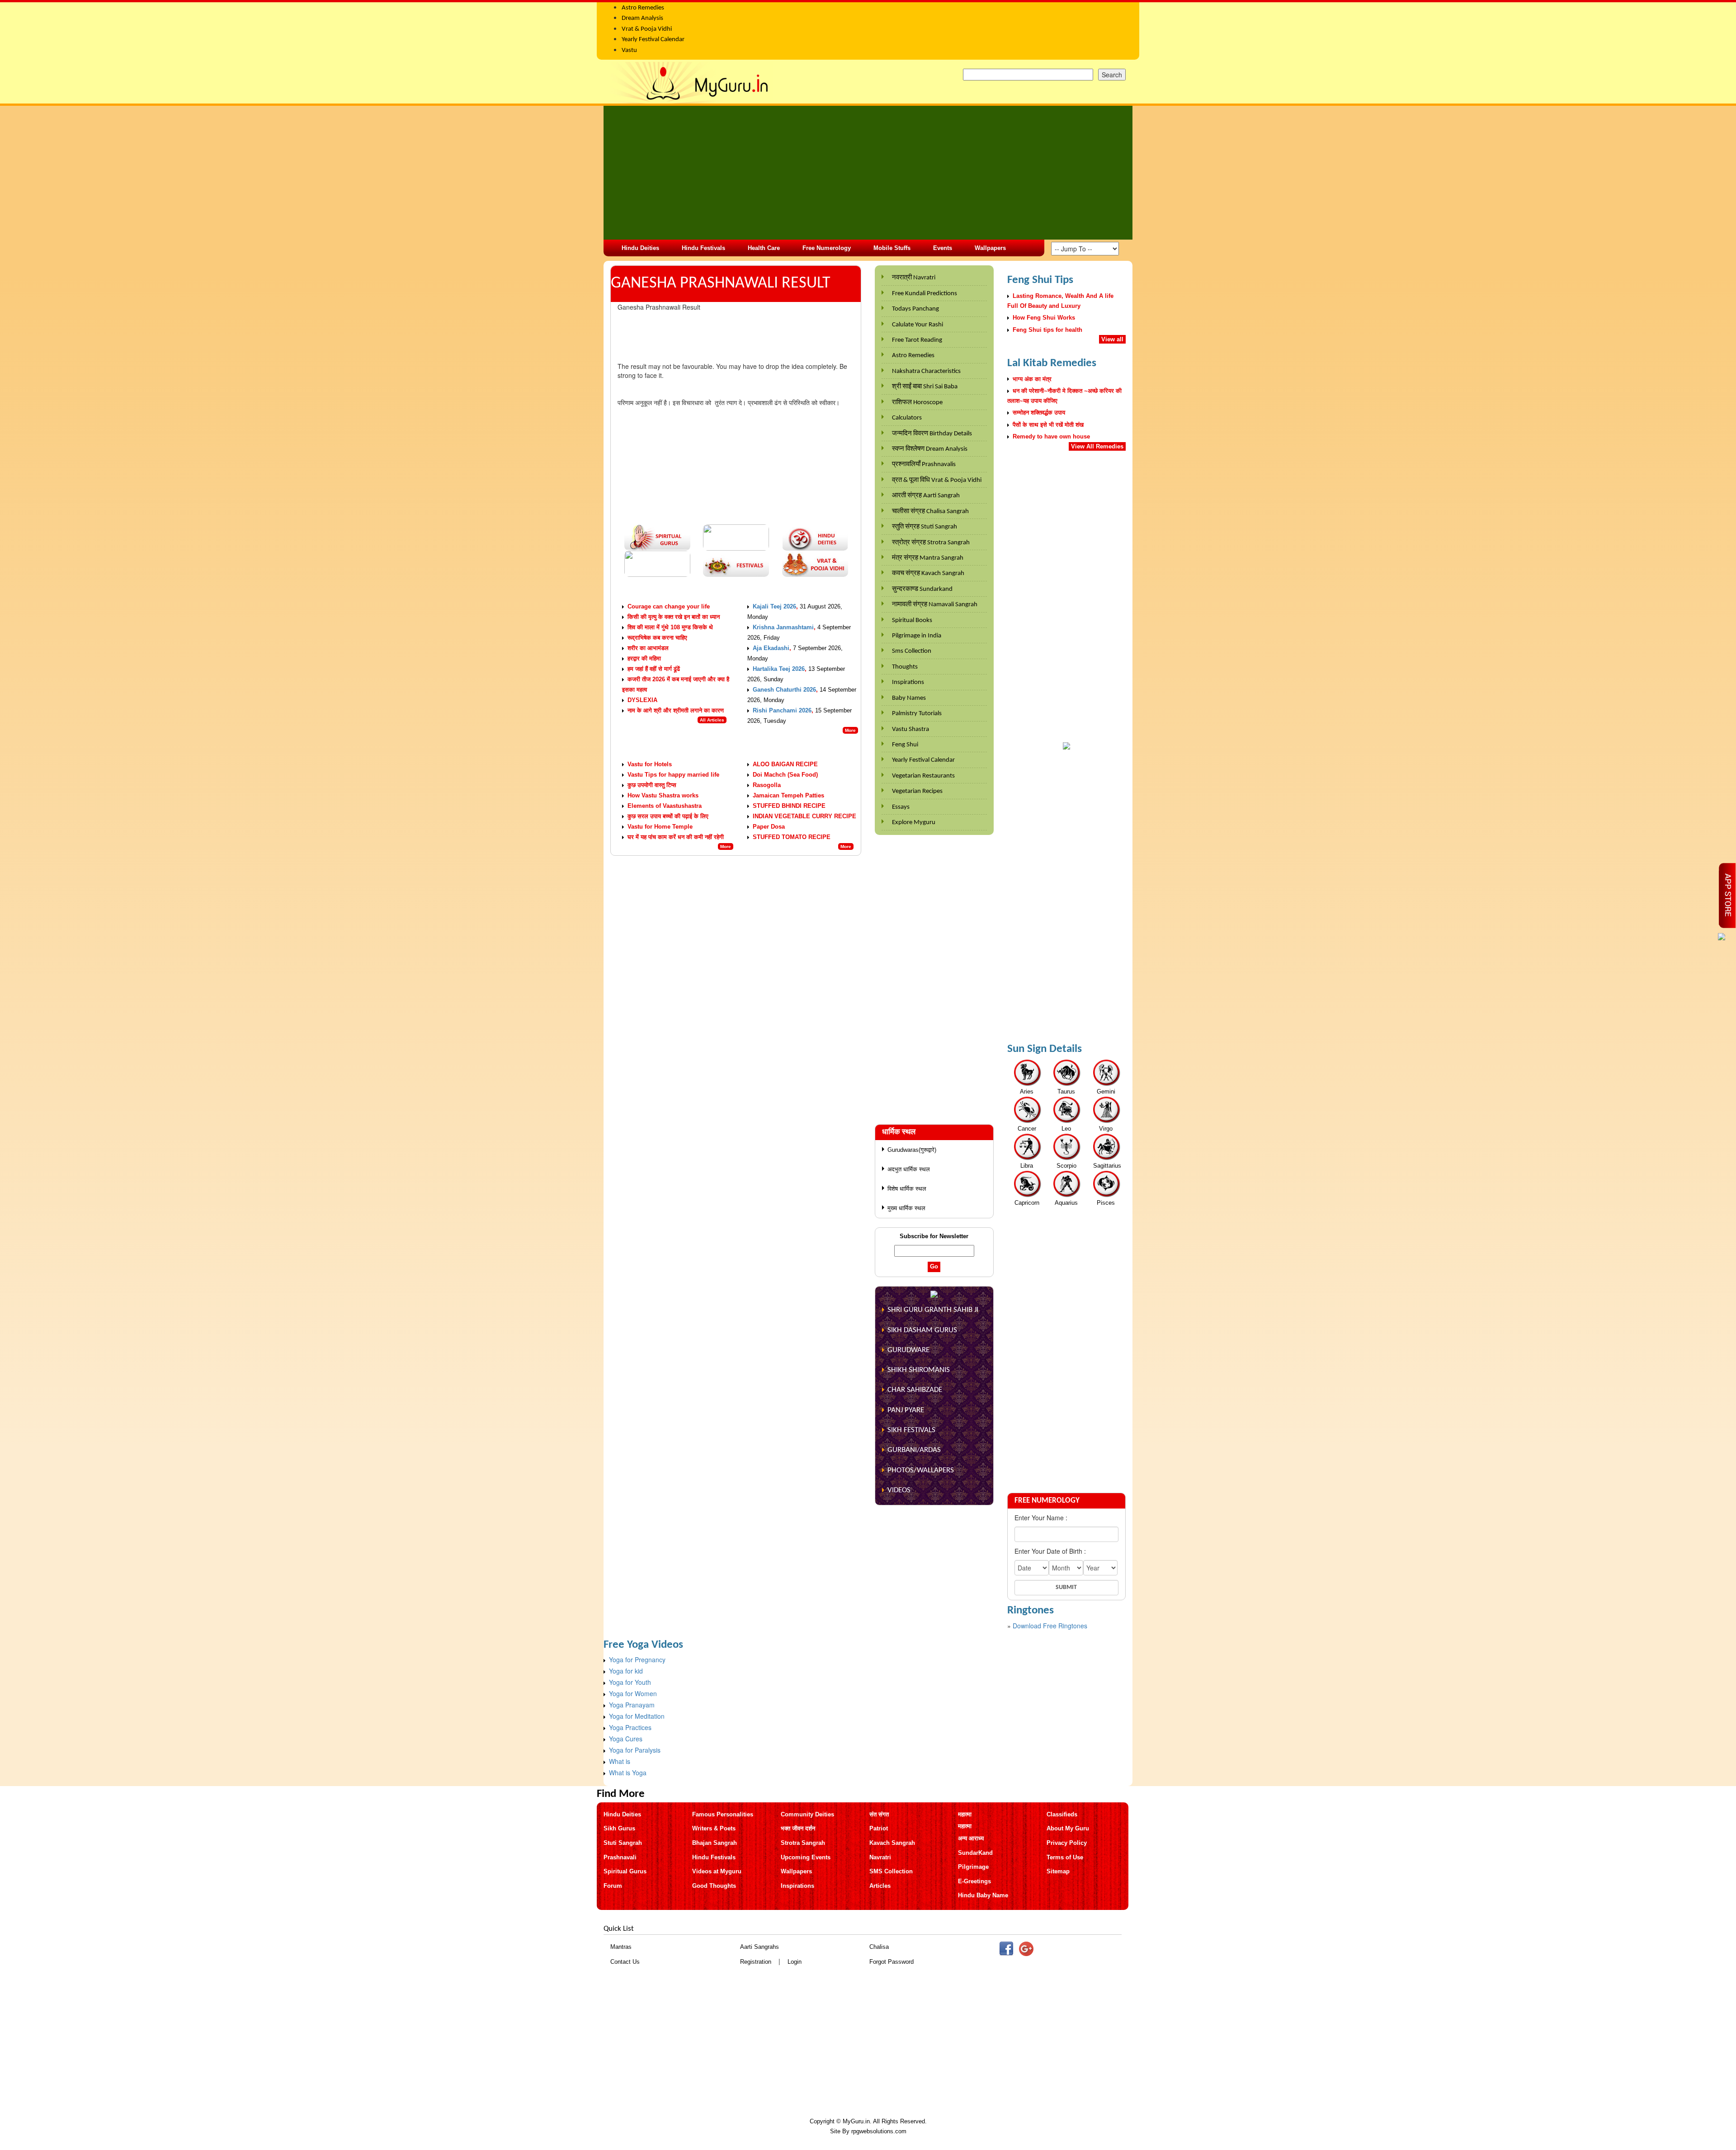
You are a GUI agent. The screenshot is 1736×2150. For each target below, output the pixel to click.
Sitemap (1058, 1871)
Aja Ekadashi (771, 648)
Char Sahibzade (915, 1390)
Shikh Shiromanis (919, 1370)
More (850, 730)
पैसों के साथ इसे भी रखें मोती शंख (1048, 425)
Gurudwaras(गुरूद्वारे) (912, 1150)
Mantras (621, 1947)
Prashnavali (620, 1857)
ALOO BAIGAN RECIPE (785, 764)
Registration (756, 1962)
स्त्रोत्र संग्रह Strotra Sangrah (931, 543)
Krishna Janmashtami (783, 627)
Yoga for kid (626, 1671)
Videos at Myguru (717, 1871)
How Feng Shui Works (1044, 318)
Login (795, 1962)
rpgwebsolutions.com (879, 2131)
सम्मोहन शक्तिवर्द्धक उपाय (1039, 413)
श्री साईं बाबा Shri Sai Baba (925, 387)
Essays (901, 807)
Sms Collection (912, 651)
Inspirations (908, 682)
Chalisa (879, 1947)
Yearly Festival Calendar (923, 760)
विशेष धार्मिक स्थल (907, 1189)
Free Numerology (827, 248)
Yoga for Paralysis (635, 1750)
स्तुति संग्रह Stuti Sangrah (925, 527)
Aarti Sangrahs (759, 1947)
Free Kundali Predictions (925, 294)
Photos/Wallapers (921, 1470)
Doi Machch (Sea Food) (785, 775)
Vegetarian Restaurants (923, 776)
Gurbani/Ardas (914, 1450)
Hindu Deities (640, 248)
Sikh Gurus (619, 1828)
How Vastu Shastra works (663, 795)
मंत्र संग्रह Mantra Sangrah (928, 558)
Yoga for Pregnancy (637, 1660)
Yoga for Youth (630, 1682)
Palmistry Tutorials (917, 714)
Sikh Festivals (911, 1430)
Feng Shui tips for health (1047, 330)
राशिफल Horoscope (917, 403)
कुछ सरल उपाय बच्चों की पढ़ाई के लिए (668, 816)
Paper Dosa (769, 827)
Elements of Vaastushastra (665, 806)
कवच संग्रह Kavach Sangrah (928, 573)
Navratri (880, 1857)
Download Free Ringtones (1050, 1626)
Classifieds (1062, 1814)
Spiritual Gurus (625, 1871)
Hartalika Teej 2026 (779, 669)
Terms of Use (1065, 1857)
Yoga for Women (633, 1693)
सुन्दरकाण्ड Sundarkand (922, 589)
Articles (880, 1886)
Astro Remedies (913, 356)
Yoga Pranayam (632, 1705)
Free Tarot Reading (917, 340)
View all (1112, 339)
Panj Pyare (906, 1410)
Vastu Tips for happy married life (673, 775)
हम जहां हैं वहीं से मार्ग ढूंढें (654, 669)
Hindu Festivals (703, 248)
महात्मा (965, 1814)
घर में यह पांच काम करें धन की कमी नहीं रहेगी (676, 837)
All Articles (712, 720)
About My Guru (1068, 1828)
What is (620, 1761)
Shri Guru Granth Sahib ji (933, 1310)
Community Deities (807, 1814)
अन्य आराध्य (971, 1838)
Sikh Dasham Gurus (922, 1330)
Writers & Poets (714, 1828)
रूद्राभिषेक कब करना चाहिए (657, 638)
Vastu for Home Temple (660, 827)
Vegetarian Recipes (917, 791)
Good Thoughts (714, 1886)
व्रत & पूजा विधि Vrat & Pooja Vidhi (937, 480)
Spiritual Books (912, 620)
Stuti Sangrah (623, 1843)
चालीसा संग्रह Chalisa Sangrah (930, 512)
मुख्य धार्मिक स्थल (906, 1208)
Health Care (764, 248)
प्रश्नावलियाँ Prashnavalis (924, 464)
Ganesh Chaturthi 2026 (784, 690)
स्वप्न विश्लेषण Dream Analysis (930, 449)
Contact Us (625, 1962)
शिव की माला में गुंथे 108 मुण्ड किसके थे (670, 627)
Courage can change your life (669, 606)
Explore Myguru (914, 823)
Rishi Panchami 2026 (782, 710)
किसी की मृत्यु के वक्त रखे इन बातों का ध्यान (674, 617)
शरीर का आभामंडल (648, 648)
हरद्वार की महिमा (644, 658)
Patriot (879, 1828)
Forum (613, 1886)
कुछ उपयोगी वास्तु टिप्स (652, 785)
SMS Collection (891, 1871)
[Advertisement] (868, 173)
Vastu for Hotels (650, 764)
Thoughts (905, 667)
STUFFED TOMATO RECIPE (792, 837)
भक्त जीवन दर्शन (798, 1828)
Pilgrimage (973, 1867)
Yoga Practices (630, 1727)
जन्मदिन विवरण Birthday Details (932, 434)
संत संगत (879, 1814)
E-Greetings (974, 1881)
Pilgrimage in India (917, 636)
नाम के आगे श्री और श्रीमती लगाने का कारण (676, 710)
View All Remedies (1097, 446)
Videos (899, 1490)
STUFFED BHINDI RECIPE (789, 806)
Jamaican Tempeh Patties (788, 795)
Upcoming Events (806, 1857)
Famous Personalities (723, 1814)
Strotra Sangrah (803, 1843)
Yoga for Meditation (637, 1716)
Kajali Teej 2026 (774, 606)
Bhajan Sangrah (715, 1843)
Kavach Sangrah (892, 1843)
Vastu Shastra (910, 729)
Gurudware (908, 1350)
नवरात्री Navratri (914, 278)
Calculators (907, 418)
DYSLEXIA (642, 700)
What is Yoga (628, 1773)
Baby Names (909, 698)
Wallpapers (990, 248)
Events (943, 248)
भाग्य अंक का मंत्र (1032, 379)
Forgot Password (892, 1962)
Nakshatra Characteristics (926, 371)
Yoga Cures (626, 1739)
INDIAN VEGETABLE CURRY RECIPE (804, 816)
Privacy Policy (1067, 1843)
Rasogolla (767, 785)
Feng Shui (905, 745)
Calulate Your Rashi (918, 325)
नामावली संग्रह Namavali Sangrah (935, 605)
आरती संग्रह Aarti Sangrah (926, 496)
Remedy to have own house (1051, 436)
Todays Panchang (915, 309)
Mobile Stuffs (892, 248)
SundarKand (975, 1853)
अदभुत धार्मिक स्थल (909, 1169)
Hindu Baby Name (983, 1895)
